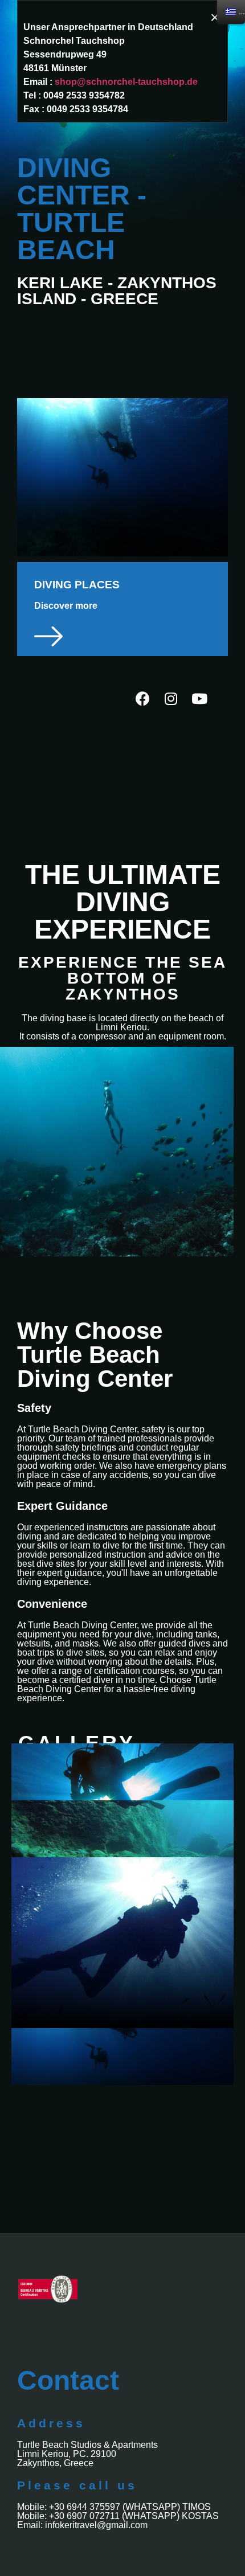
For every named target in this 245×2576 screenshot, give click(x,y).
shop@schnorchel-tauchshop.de (126, 82)
